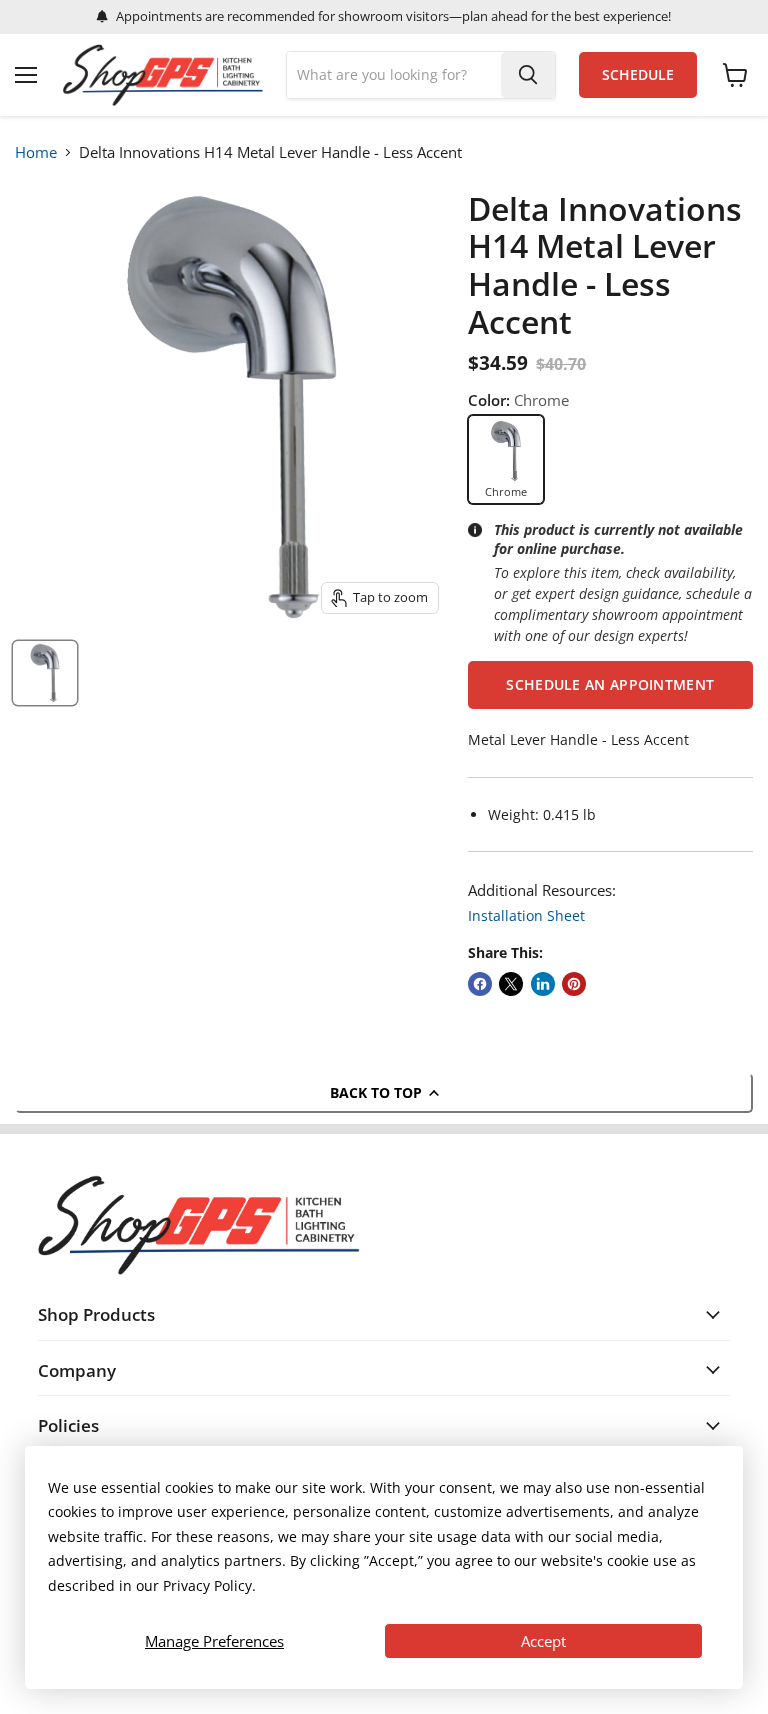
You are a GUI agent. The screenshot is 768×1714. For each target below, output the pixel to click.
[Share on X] (511, 984)
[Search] (528, 75)
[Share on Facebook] (480, 984)
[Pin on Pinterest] (574, 984)
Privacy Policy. (209, 1585)
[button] (610, 685)
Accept (543, 1641)
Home (36, 152)
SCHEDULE (638, 75)
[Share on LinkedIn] (543, 984)
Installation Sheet (526, 915)
